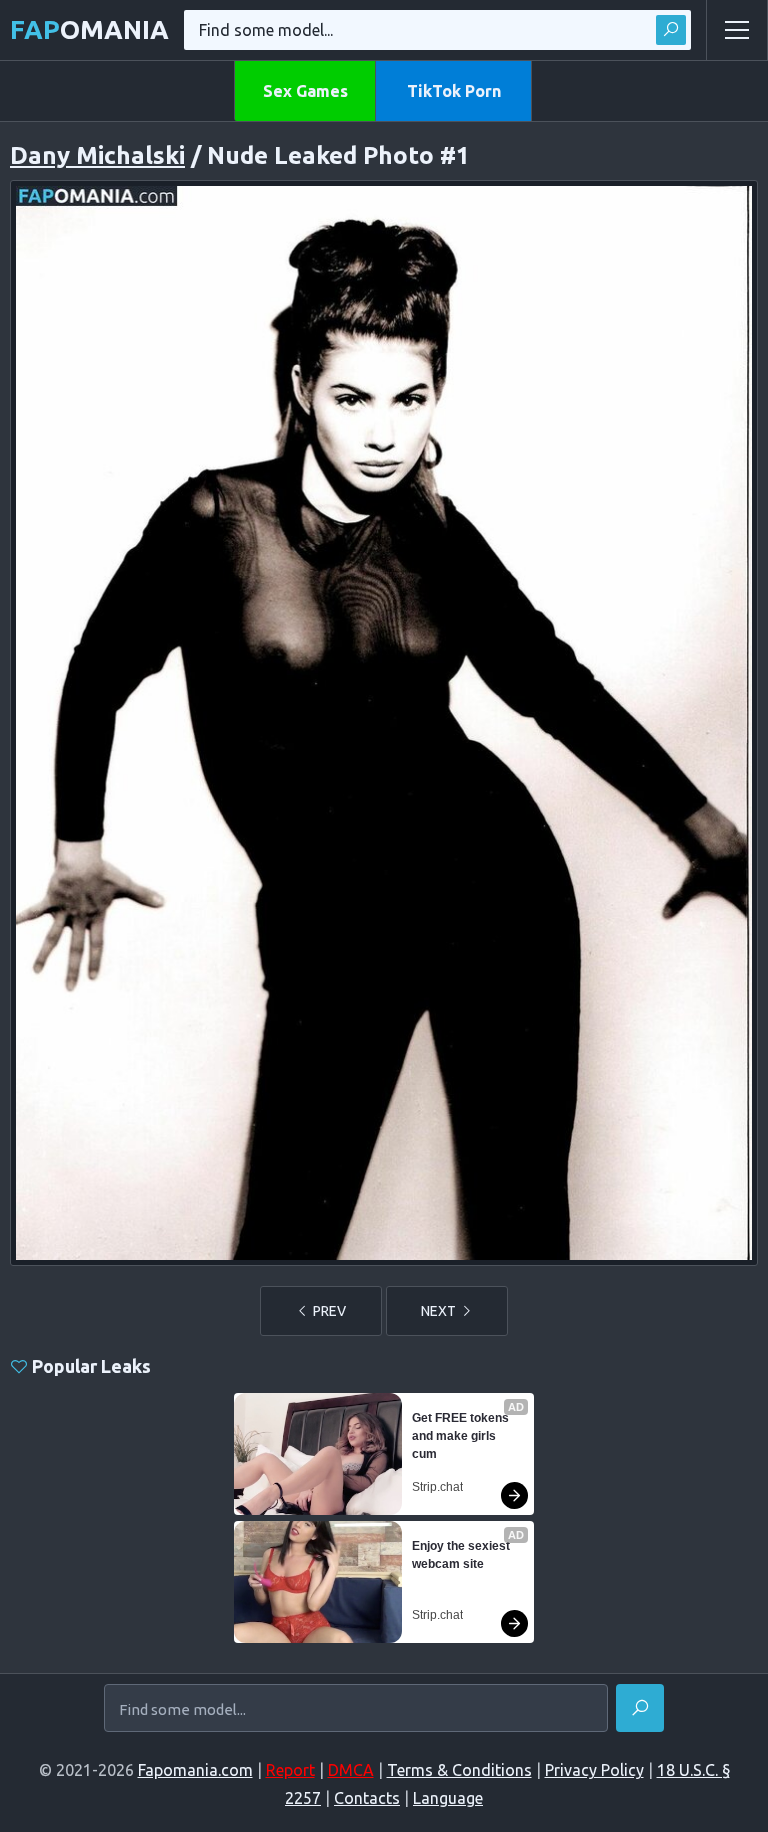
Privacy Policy (594, 1770)
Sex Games (305, 91)
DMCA (351, 1770)
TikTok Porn (454, 91)
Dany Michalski (97, 155)
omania (89, 29)
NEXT (440, 1311)
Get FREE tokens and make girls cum (462, 1436)
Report (290, 1770)
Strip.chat (437, 1487)
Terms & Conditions (459, 1770)
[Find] (671, 30)
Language (448, 1798)
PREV (328, 1311)
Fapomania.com (195, 1770)
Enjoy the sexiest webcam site (462, 1555)
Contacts (367, 1798)
